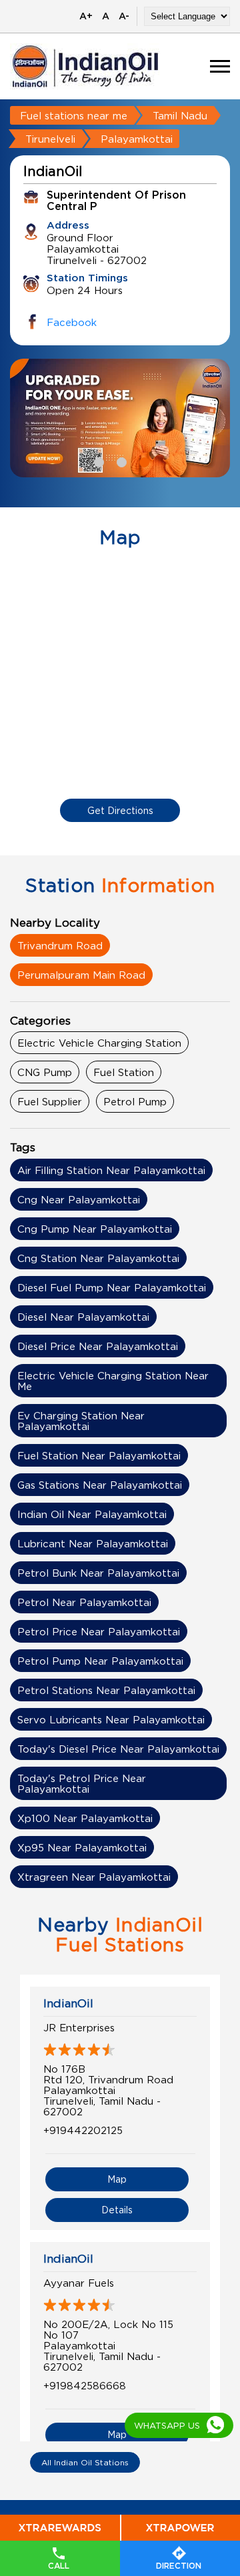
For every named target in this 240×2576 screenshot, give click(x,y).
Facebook (72, 322)
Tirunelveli (50, 139)
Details (117, 2210)
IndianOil (68, 2003)
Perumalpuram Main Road (81, 975)
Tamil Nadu (180, 115)
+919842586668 (85, 2385)
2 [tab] (120, 461)
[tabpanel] (120, 418)
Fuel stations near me (74, 115)
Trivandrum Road (60, 945)
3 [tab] (143, 461)
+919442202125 (83, 2130)
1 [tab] (97, 461)
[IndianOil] (85, 66)
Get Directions (120, 810)
